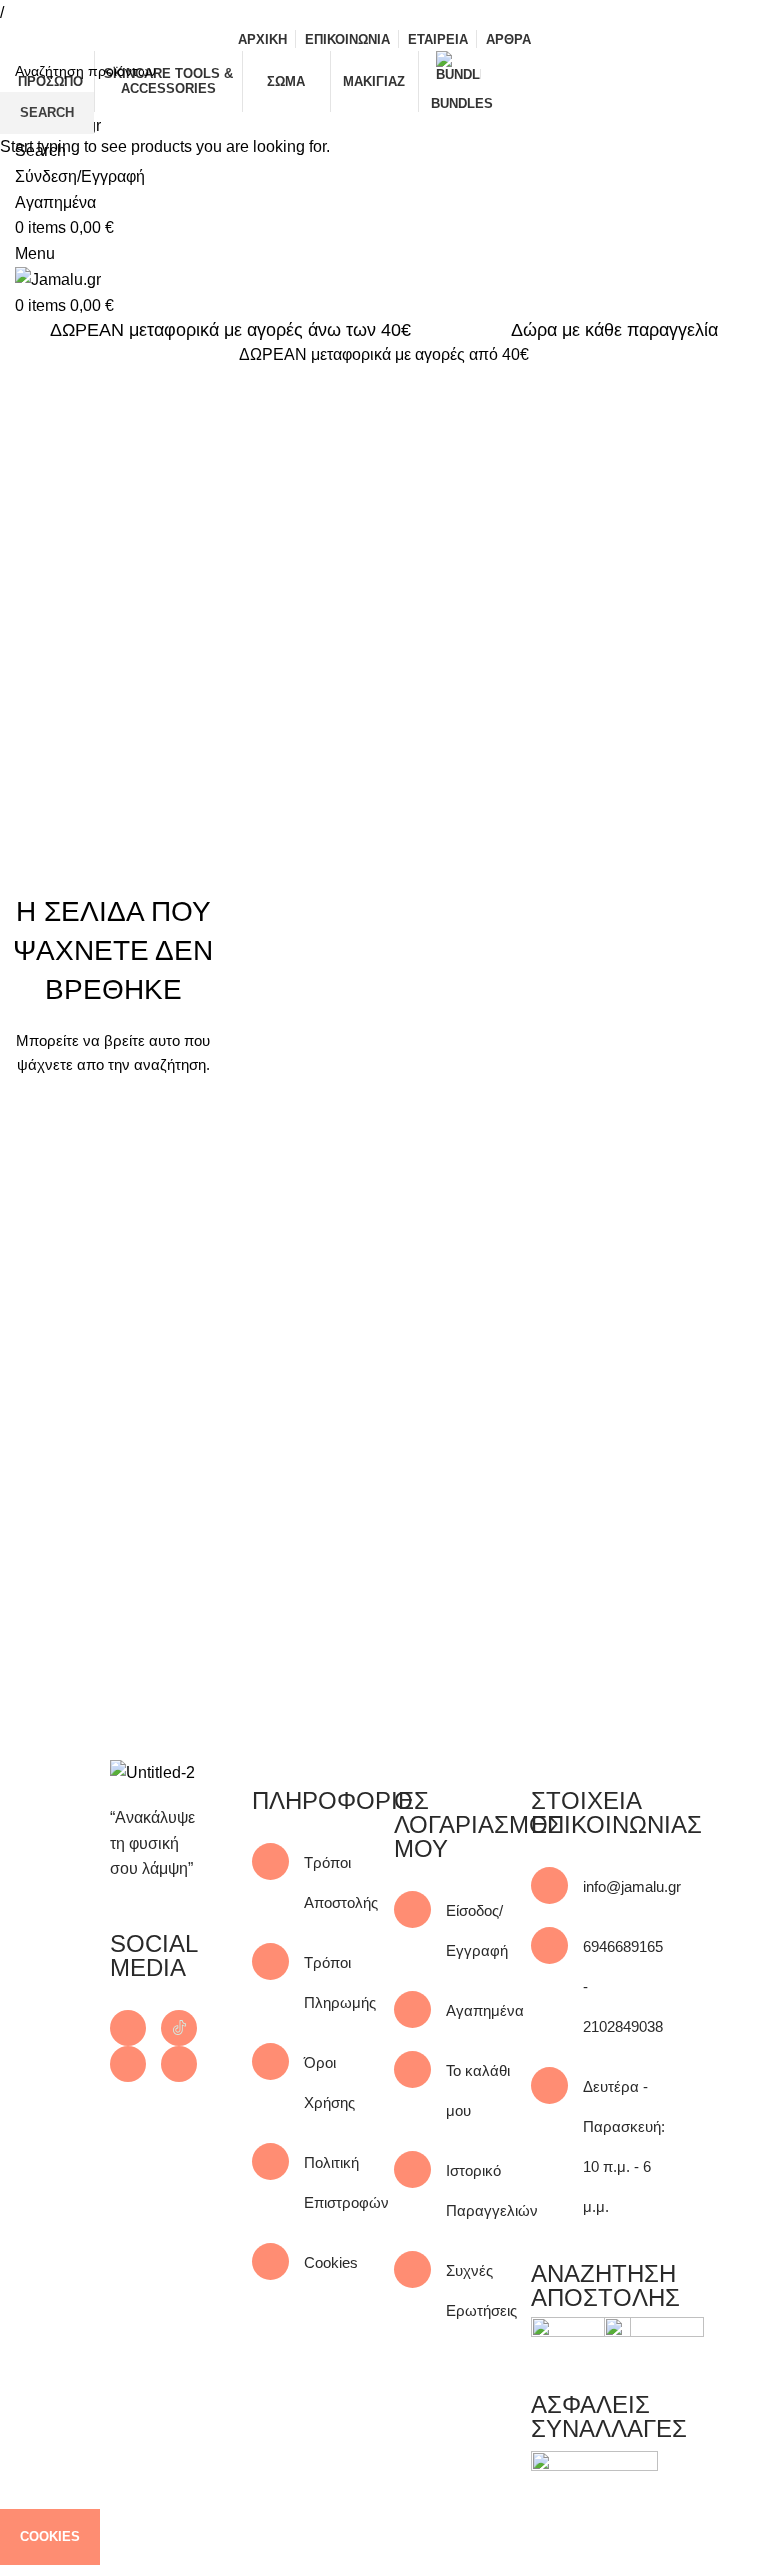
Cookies (50, 2536)
